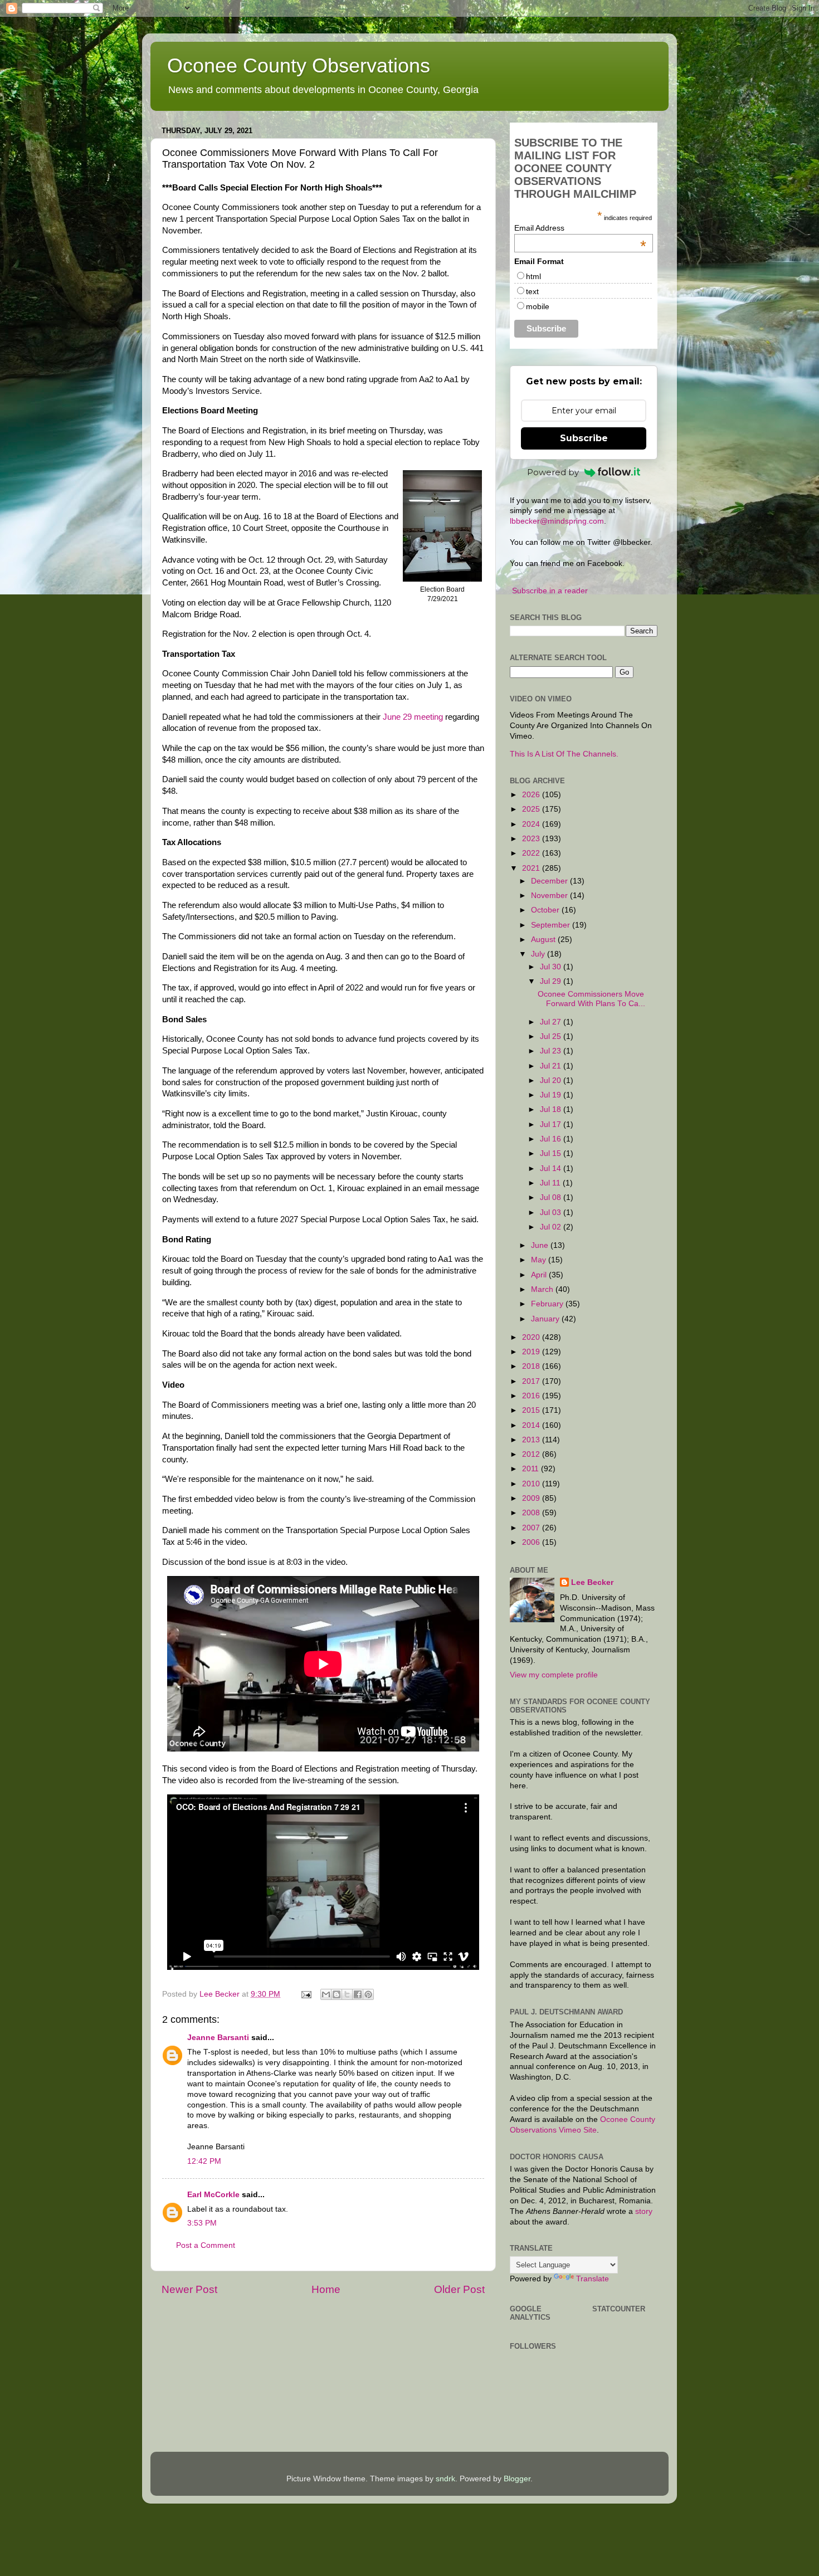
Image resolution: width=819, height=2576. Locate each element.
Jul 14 (552, 1169)
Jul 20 (552, 1080)
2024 (532, 824)
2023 (532, 839)
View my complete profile (554, 1675)
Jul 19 (552, 1095)
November (550, 896)
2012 (532, 1454)
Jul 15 (552, 1153)
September (552, 925)
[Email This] (326, 1994)
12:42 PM (204, 2161)
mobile (538, 306)
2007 (532, 1528)
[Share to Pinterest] (368, 1994)
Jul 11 (551, 1183)
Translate (593, 2279)
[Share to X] (347, 1994)
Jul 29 (552, 981)
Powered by (553, 472)
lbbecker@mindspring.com (557, 521)
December (550, 881)
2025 (532, 809)
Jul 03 (552, 1213)
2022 (532, 853)
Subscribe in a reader (550, 591)
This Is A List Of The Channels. (564, 754)
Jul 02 (552, 1227)
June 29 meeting (413, 717)
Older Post (459, 2289)
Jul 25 (552, 1036)
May (540, 1260)
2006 (532, 1542)
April (540, 1275)
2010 (532, 1484)
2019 (532, 1352)
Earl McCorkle (213, 2195)
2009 (532, 1498)
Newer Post (189, 2289)
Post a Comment (206, 2245)
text (532, 291)
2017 (532, 1381)
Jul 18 (552, 1109)
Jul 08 (552, 1197)
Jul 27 (552, 1022)
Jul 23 (552, 1051)
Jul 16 (552, 1139)
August (544, 940)
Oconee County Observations (299, 65)
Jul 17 (552, 1124)
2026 (532, 795)
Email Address (580, 228)
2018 (532, 1366)
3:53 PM (202, 2223)
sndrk (445, 2479)
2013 (532, 1440)
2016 (532, 1396)
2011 (532, 1469)
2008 (532, 1513)
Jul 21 (552, 1066)
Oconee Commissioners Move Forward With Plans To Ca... (591, 999)
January (546, 1319)
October (546, 910)
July (539, 954)
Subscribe (584, 438)
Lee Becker (592, 1582)
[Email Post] (306, 1994)
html (533, 276)
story (644, 2211)
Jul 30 (552, 967)
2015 (532, 1410)
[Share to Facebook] (358, 1994)
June (541, 1245)
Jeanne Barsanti (218, 2038)
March (543, 1289)
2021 (532, 868)
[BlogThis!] (337, 1994)
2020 (532, 1337)
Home (326, 2289)
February (548, 1304)
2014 (532, 1425)
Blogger (517, 2479)
